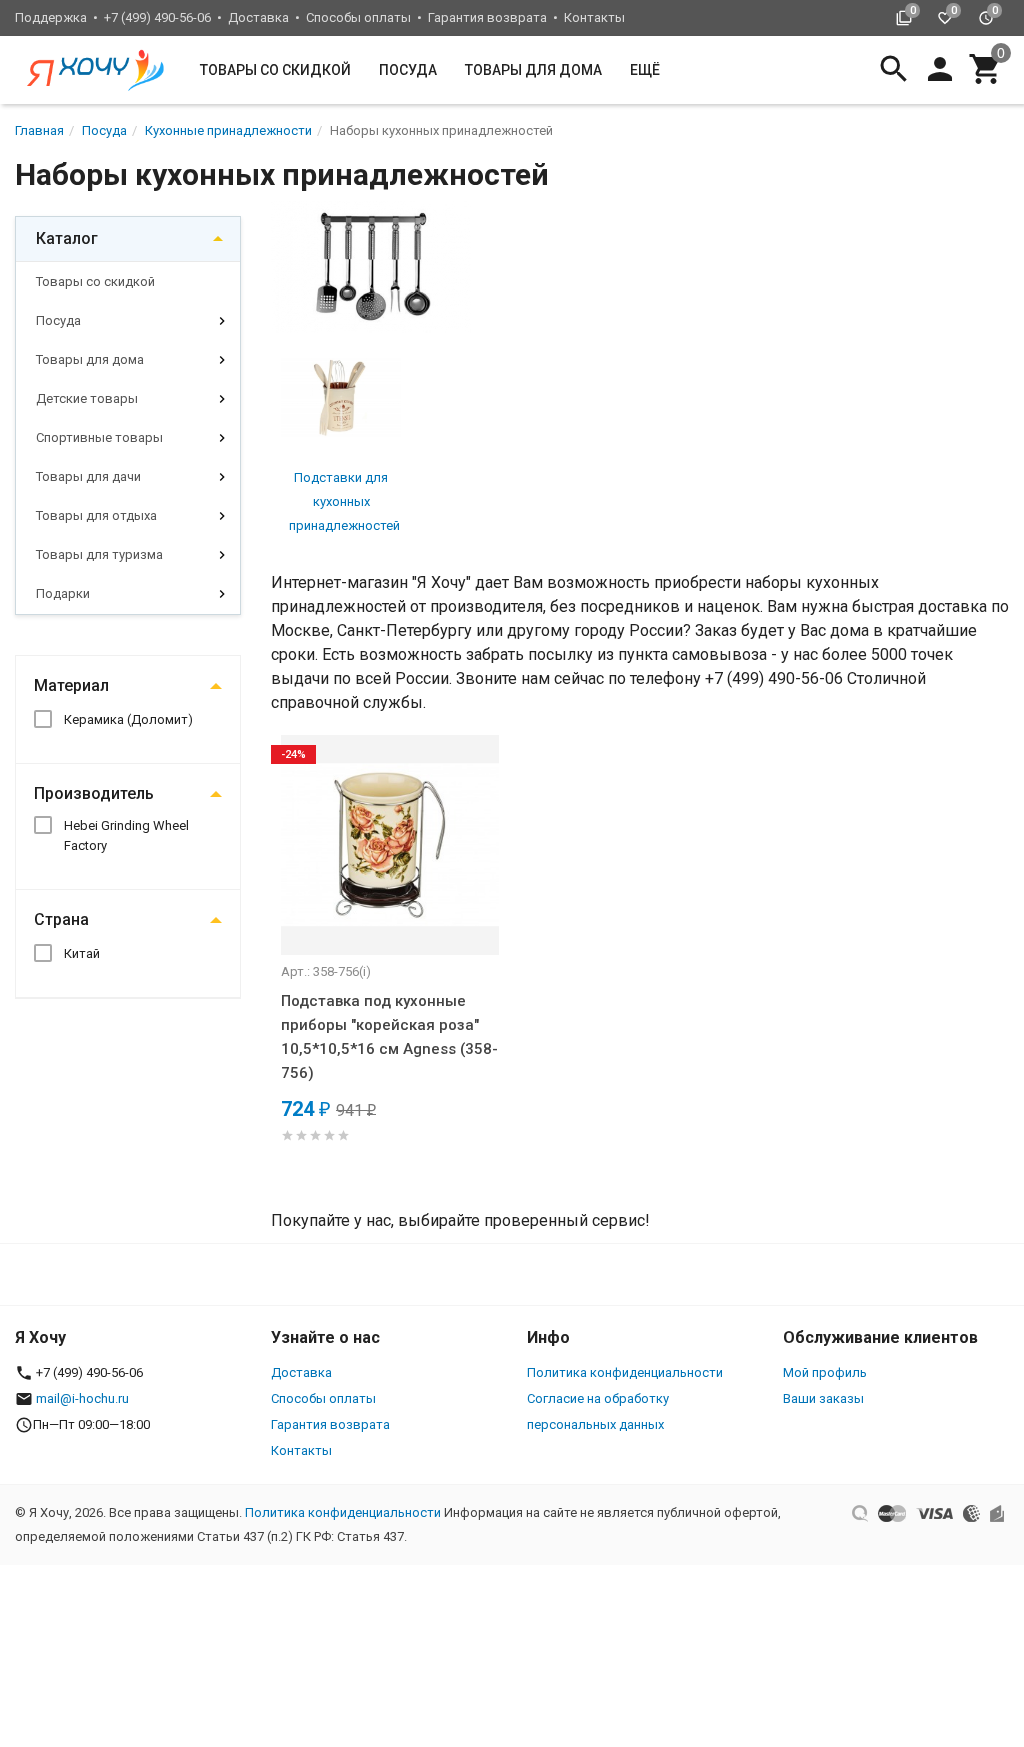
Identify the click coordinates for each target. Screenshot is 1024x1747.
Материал (71, 685)
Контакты (594, 17)
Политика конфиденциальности (625, 1372)
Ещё (645, 70)
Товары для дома (533, 70)
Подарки (63, 593)
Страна (61, 919)
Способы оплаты (358, 17)
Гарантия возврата (487, 17)
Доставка (258, 17)
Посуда (408, 70)
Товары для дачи (88, 476)
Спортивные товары (99, 437)
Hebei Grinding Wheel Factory (126, 835)
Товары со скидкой (275, 70)
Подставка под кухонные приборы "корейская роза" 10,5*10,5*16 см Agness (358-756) (389, 1037)
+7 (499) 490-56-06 (157, 17)
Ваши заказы (823, 1398)
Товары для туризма (99, 554)
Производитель (94, 793)
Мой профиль (825, 1372)
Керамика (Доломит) (128, 719)
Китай (82, 953)
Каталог (67, 238)
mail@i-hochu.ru (82, 1398)
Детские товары (87, 398)
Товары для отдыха (96, 515)
